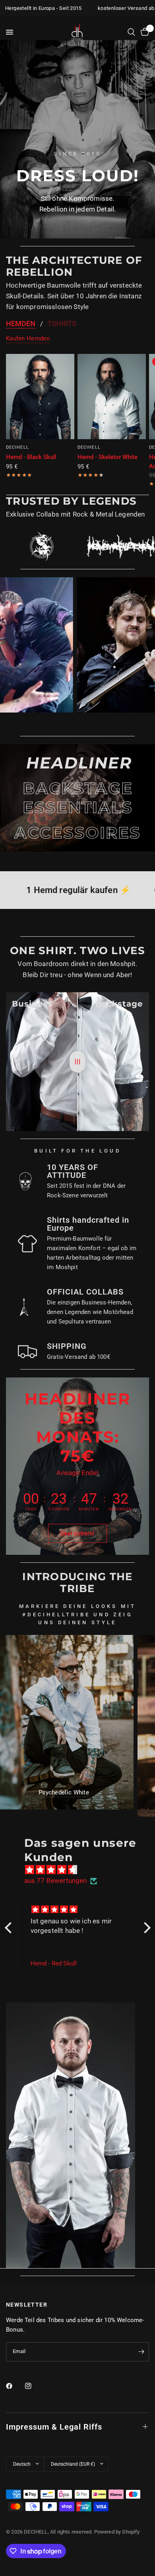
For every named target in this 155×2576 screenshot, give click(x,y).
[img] (82, 1870)
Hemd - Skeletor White (108, 457)
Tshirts (62, 324)
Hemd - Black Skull (31, 457)
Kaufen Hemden (28, 339)
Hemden (21, 324)
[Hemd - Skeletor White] (112, 397)
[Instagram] (34, 2386)
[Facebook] (15, 2386)
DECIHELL (17, 447)
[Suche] (131, 32)
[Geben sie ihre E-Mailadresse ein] (141, 2352)
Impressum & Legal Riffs (54, 2427)
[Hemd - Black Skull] (40, 397)
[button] (78, 1533)
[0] (143, 32)
